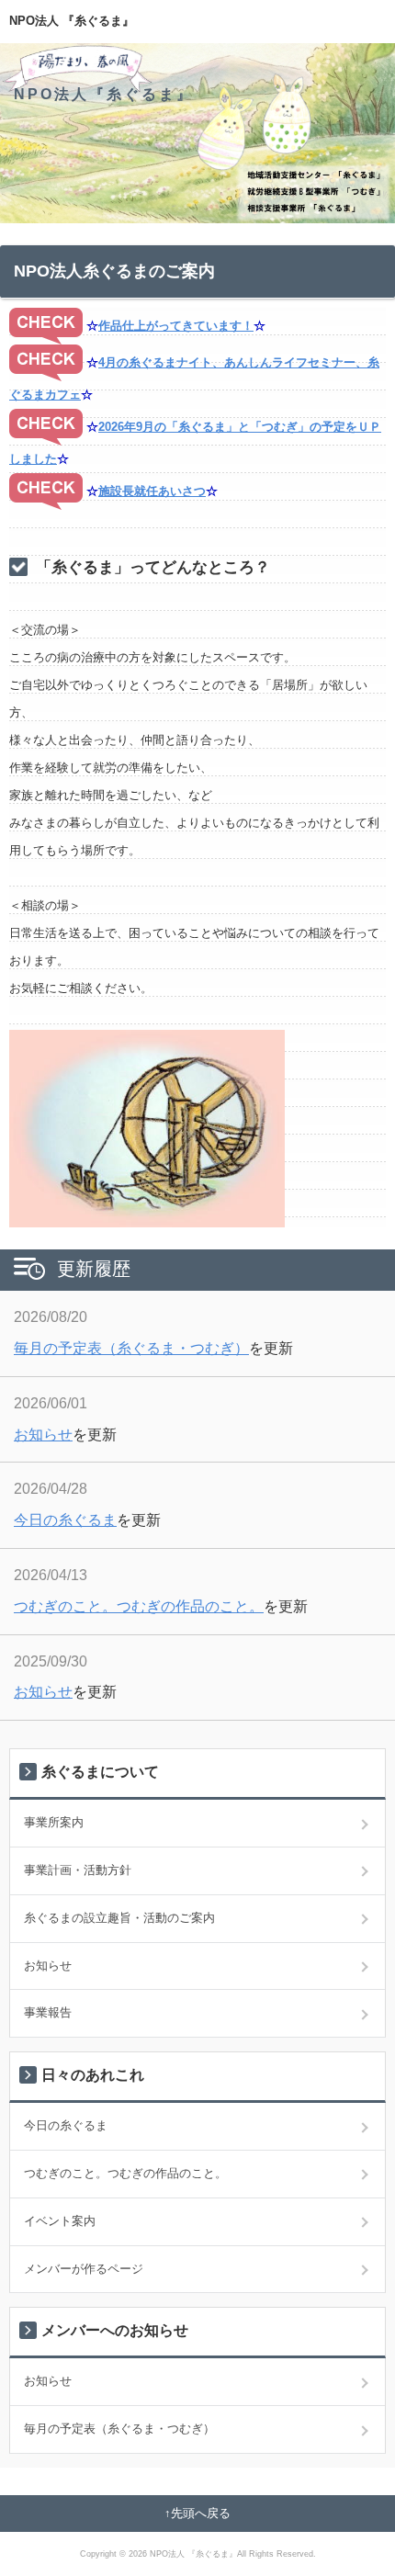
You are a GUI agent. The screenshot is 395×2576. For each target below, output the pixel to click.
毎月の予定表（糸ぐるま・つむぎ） (131, 1348)
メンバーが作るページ (84, 2269)
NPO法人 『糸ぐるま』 (72, 21)
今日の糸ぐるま (65, 1520)
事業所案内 (54, 1822)
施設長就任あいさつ (152, 491)
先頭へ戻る (201, 2513)
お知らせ (43, 1435)
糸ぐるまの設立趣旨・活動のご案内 (119, 1918)
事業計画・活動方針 (78, 1870)
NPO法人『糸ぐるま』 (104, 94)
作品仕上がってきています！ (176, 326)
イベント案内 (60, 2221)
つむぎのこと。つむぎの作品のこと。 (139, 1606)
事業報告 (48, 2012)
